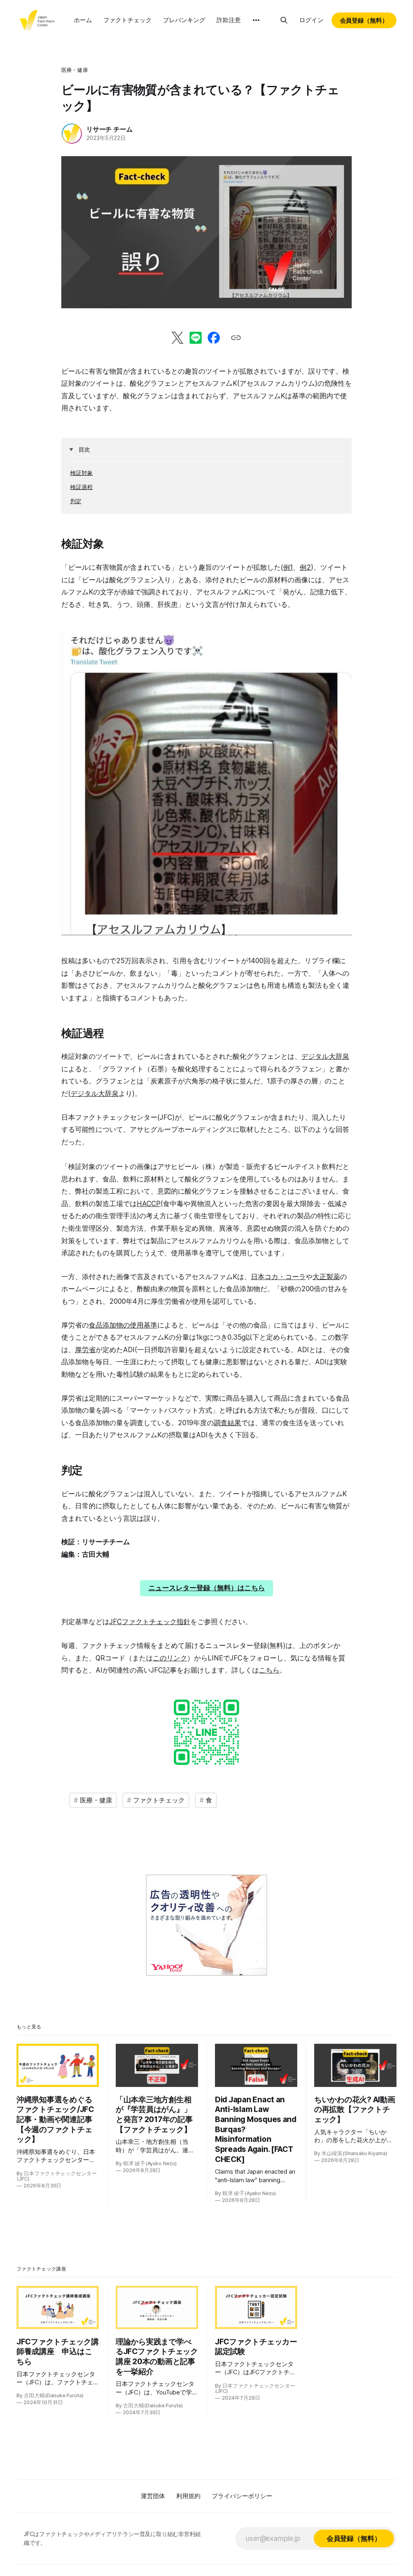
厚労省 (85, 1350)
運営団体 (153, 2496)
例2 (305, 567)
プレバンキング (184, 20)
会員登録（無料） (364, 20)
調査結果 (227, 1423)
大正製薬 (326, 1277)
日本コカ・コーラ (278, 1277)
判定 (76, 501)
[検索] (284, 20)
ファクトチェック (127, 20)
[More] (256, 20)
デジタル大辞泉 (325, 1056)
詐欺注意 (229, 20)
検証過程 (81, 487)
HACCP (149, 1204)
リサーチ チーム (109, 129)
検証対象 (81, 473)
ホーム (83, 20)
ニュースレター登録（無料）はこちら (207, 1588)
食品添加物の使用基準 (123, 1325)
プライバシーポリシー (242, 2496)
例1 (288, 567)
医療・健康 (75, 70)
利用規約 (188, 2496)
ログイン (311, 20)
